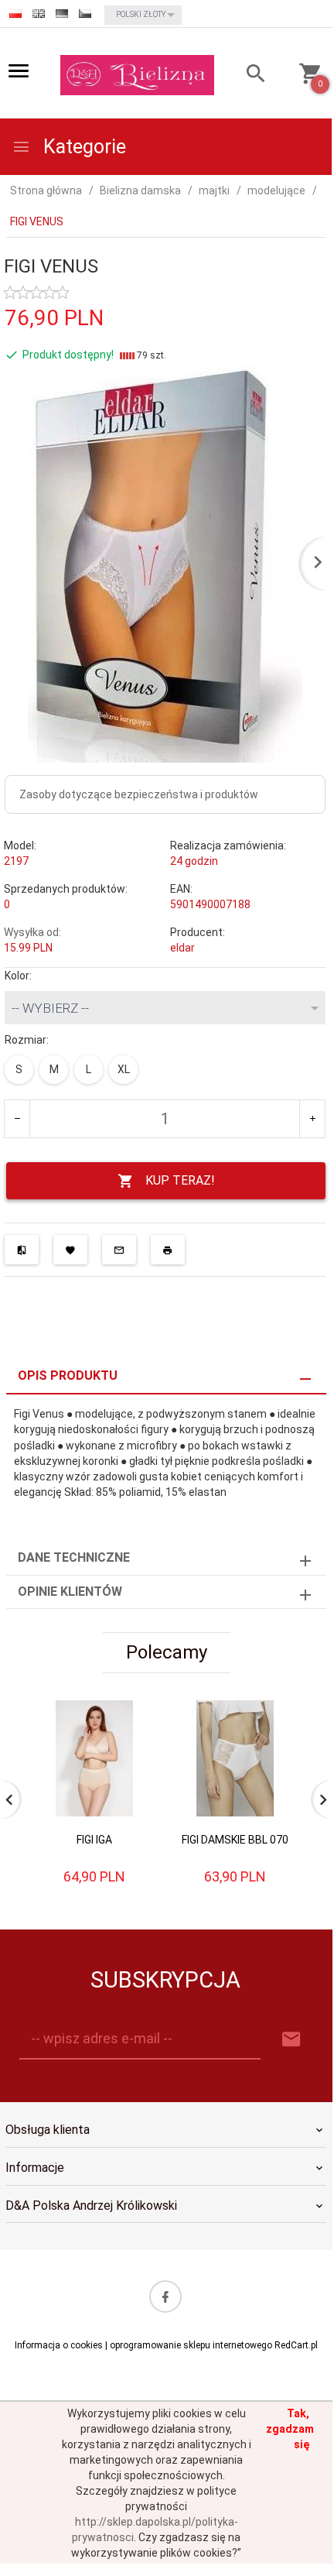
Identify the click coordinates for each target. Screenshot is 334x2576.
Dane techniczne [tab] (74, 1557)
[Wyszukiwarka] (247, 75)
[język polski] (15, 14)
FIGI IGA (94, 1840)
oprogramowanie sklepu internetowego (191, 2345)
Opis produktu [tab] (68, 1375)
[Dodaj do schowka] (70, 1250)
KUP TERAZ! (180, 1180)
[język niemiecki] (62, 14)
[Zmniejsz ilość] (17, 1119)
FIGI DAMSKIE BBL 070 (235, 1840)
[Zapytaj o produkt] (119, 1250)
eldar (182, 948)
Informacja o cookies (59, 2345)
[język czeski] (85, 14)
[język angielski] (39, 14)
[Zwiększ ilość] (312, 1119)
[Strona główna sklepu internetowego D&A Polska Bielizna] (137, 74)
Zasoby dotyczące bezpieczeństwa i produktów (139, 794)
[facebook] (165, 2296)
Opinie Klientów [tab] (70, 1592)
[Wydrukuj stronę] (168, 1250)
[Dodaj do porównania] (22, 1250)
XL (124, 1069)
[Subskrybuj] (291, 2040)
